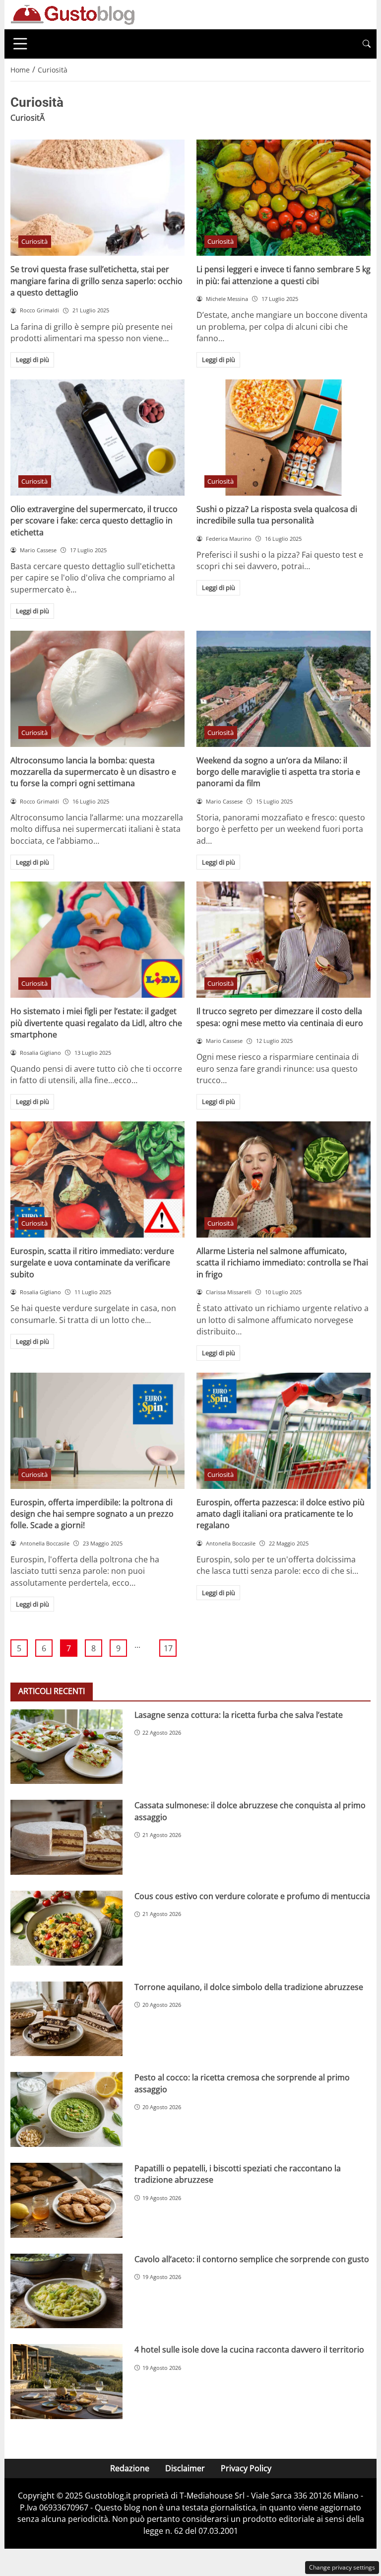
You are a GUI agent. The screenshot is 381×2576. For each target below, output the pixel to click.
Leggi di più (32, 360)
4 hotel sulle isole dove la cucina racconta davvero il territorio (249, 2350)
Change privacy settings (342, 2567)
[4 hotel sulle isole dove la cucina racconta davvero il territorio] (66, 2382)
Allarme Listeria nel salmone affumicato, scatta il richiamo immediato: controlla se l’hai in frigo (282, 1263)
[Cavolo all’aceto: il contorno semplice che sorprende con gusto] (66, 2291)
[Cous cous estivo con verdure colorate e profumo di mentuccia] (66, 1928)
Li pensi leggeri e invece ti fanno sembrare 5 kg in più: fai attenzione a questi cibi (284, 275)
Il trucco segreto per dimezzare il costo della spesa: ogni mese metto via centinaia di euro (280, 1017)
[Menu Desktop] (20, 44)
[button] (367, 44)
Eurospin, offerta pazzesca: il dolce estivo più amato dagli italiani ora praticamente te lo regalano (281, 1514)
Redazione (130, 2468)
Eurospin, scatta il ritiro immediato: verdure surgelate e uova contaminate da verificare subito (92, 1263)
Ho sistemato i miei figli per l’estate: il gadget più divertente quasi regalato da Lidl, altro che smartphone (96, 1023)
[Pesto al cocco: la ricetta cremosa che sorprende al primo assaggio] (66, 2109)
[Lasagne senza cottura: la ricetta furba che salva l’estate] (66, 1747)
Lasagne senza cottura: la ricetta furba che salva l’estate (239, 1715)
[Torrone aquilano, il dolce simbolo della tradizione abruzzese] (66, 2019)
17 (168, 1648)
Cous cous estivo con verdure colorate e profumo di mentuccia (252, 1896)
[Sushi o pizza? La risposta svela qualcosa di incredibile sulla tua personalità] (284, 438)
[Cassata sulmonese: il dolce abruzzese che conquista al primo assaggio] (66, 1837)
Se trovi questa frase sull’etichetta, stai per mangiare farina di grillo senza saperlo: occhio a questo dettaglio (96, 281)
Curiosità (34, 241)
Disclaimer (185, 2468)
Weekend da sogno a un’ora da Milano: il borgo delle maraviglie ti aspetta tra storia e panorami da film (278, 772)
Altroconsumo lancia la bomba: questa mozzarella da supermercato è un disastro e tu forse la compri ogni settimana (93, 772)
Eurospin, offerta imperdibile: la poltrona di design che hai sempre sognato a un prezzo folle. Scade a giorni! (92, 1514)
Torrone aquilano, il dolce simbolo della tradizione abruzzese (249, 1987)
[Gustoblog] (72, 14)
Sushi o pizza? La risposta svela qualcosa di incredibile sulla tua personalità (277, 515)
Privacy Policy (246, 2468)
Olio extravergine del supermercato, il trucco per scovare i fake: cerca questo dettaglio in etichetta (94, 521)
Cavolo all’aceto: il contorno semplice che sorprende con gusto (252, 2259)
